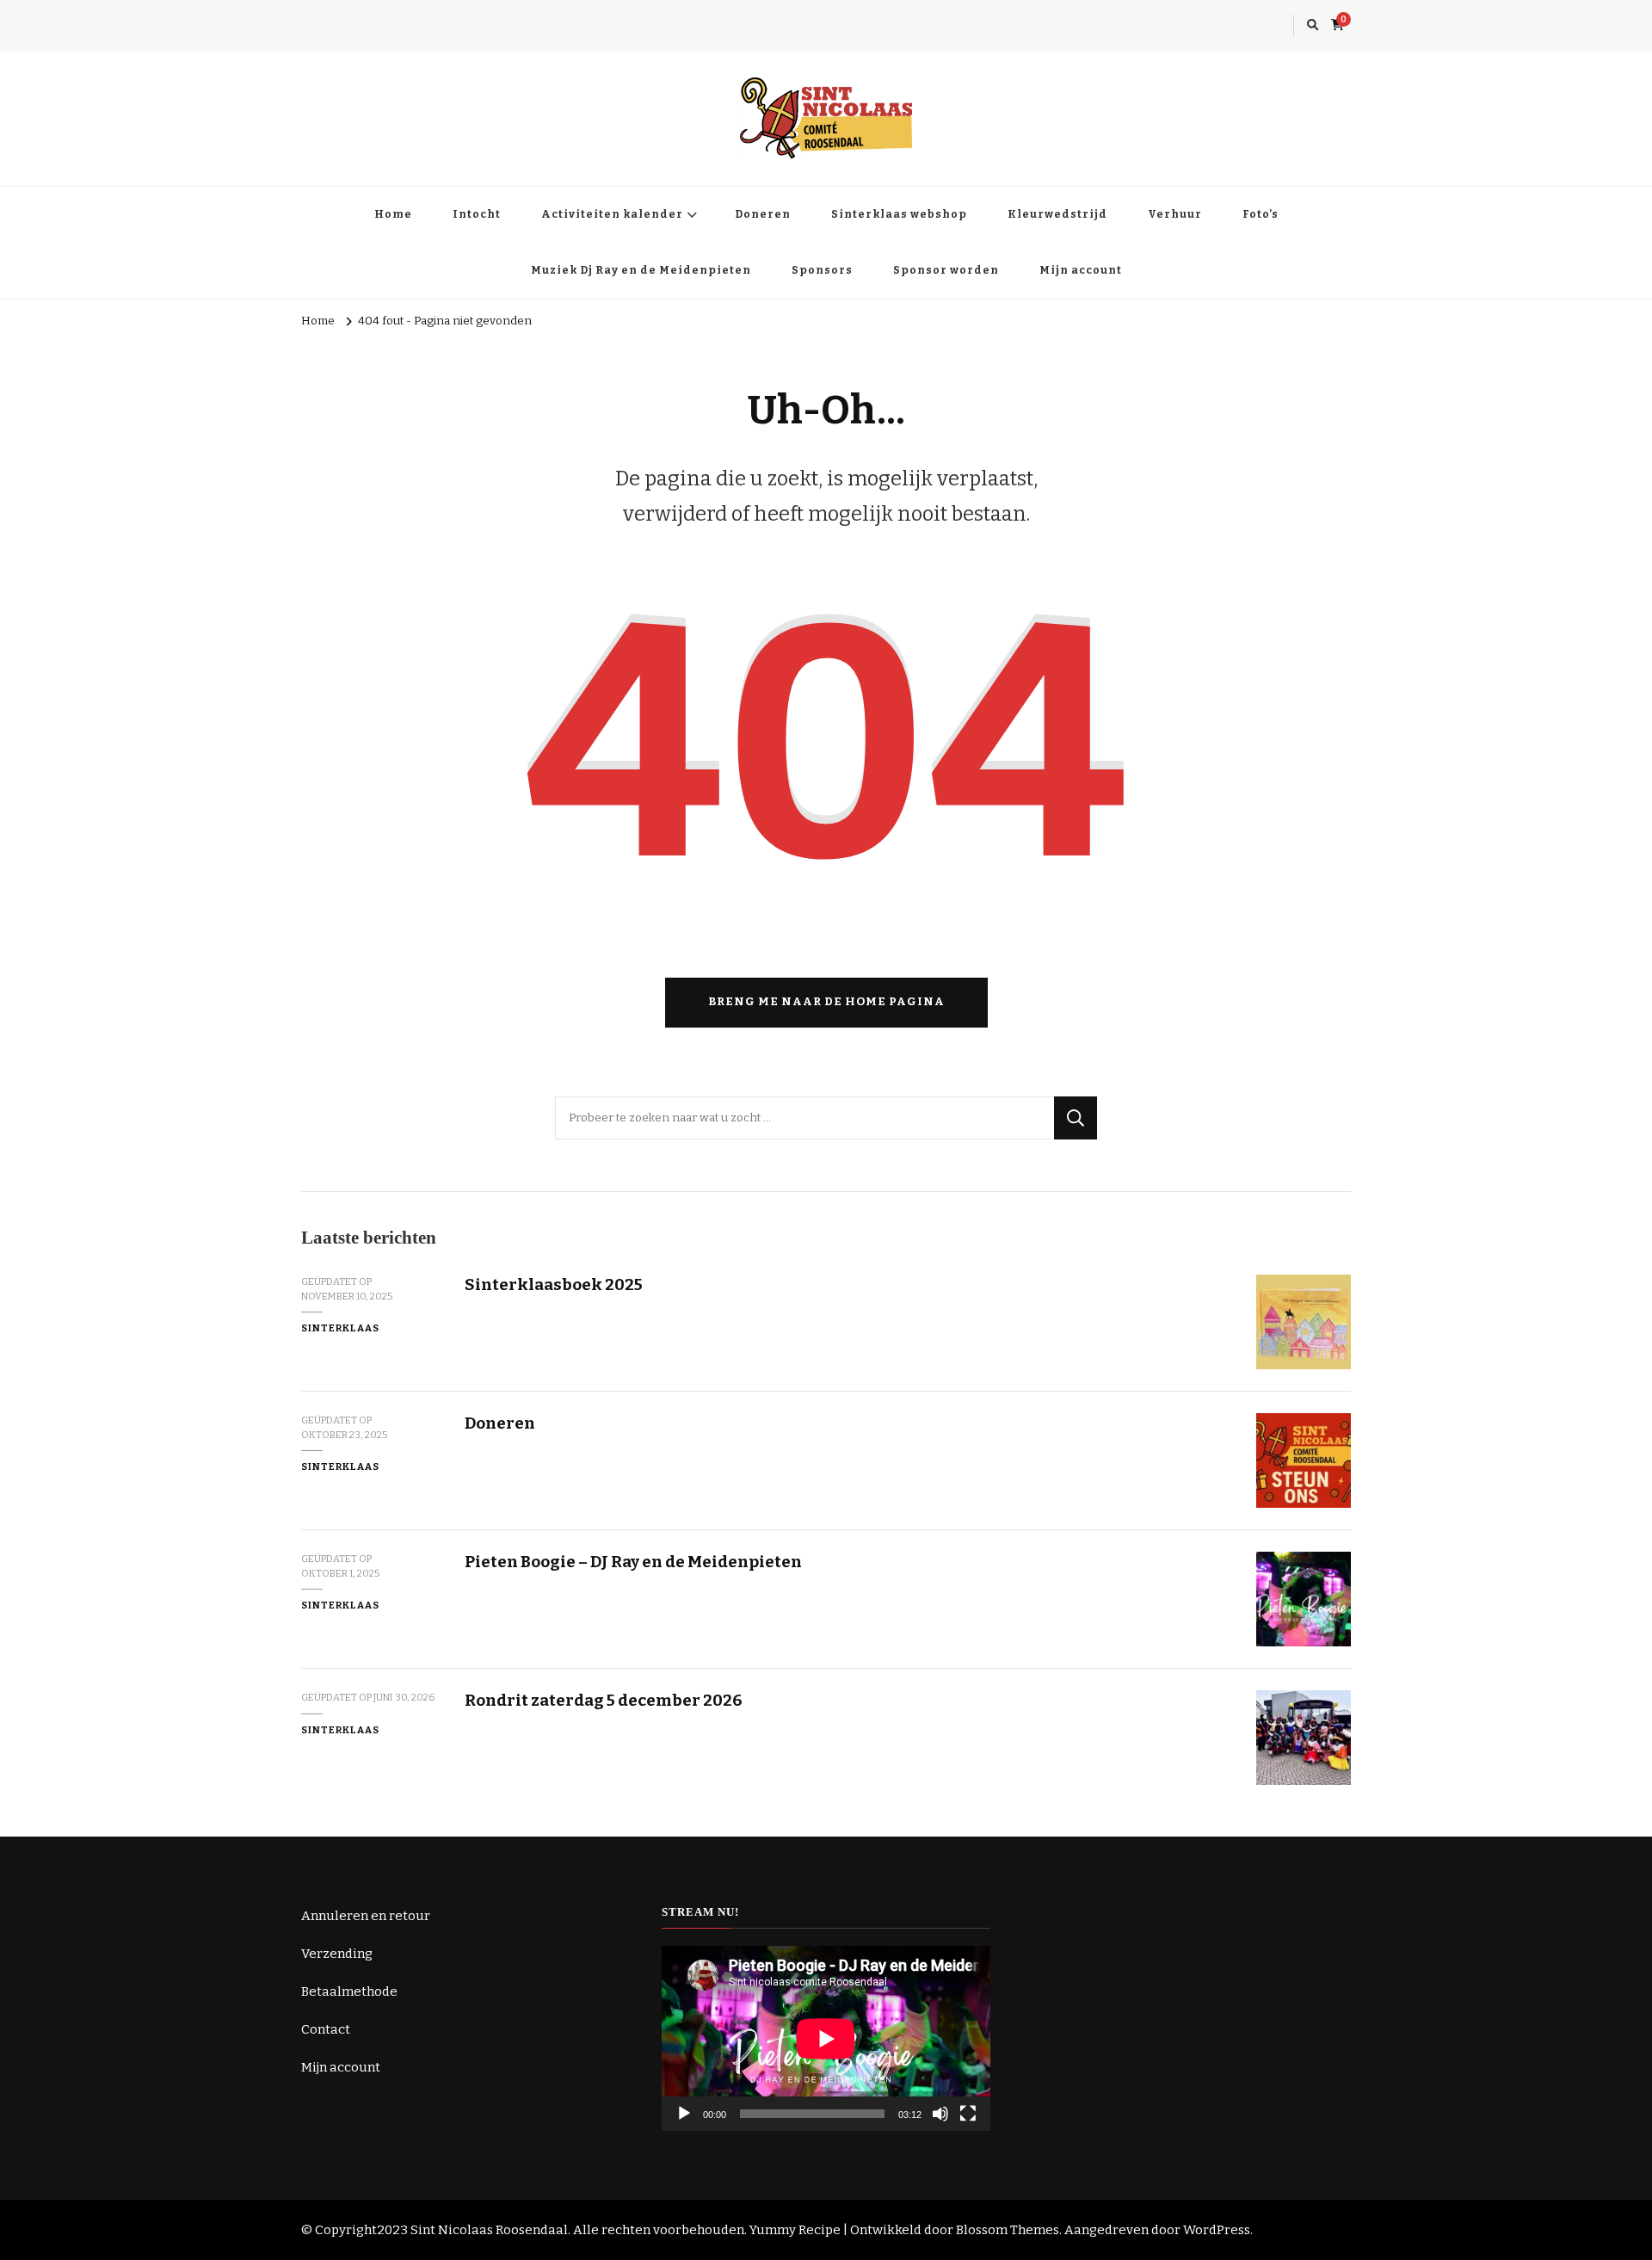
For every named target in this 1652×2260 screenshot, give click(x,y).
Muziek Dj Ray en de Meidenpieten (641, 270)
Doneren (763, 214)
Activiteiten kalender (612, 214)
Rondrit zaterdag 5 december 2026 (604, 1700)
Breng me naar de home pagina (826, 1002)
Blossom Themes (1008, 2230)
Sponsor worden (946, 270)
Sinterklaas (340, 1328)
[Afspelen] (684, 2114)
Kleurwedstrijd (1057, 214)
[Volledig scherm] (968, 2114)
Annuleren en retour (366, 1916)
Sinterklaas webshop (899, 214)
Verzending (337, 1954)
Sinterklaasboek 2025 (554, 1284)
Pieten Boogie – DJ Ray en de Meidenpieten (633, 1562)
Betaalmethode (349, 1991)
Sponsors (822, 270)
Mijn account (1081, 270)
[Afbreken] (940, 2114)
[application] (826, 2038)
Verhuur (1175, 214)
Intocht (477, 214)
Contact (326, 2029)
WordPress (1217, 2230)
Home (393, 214)
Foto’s (1261, 214)
